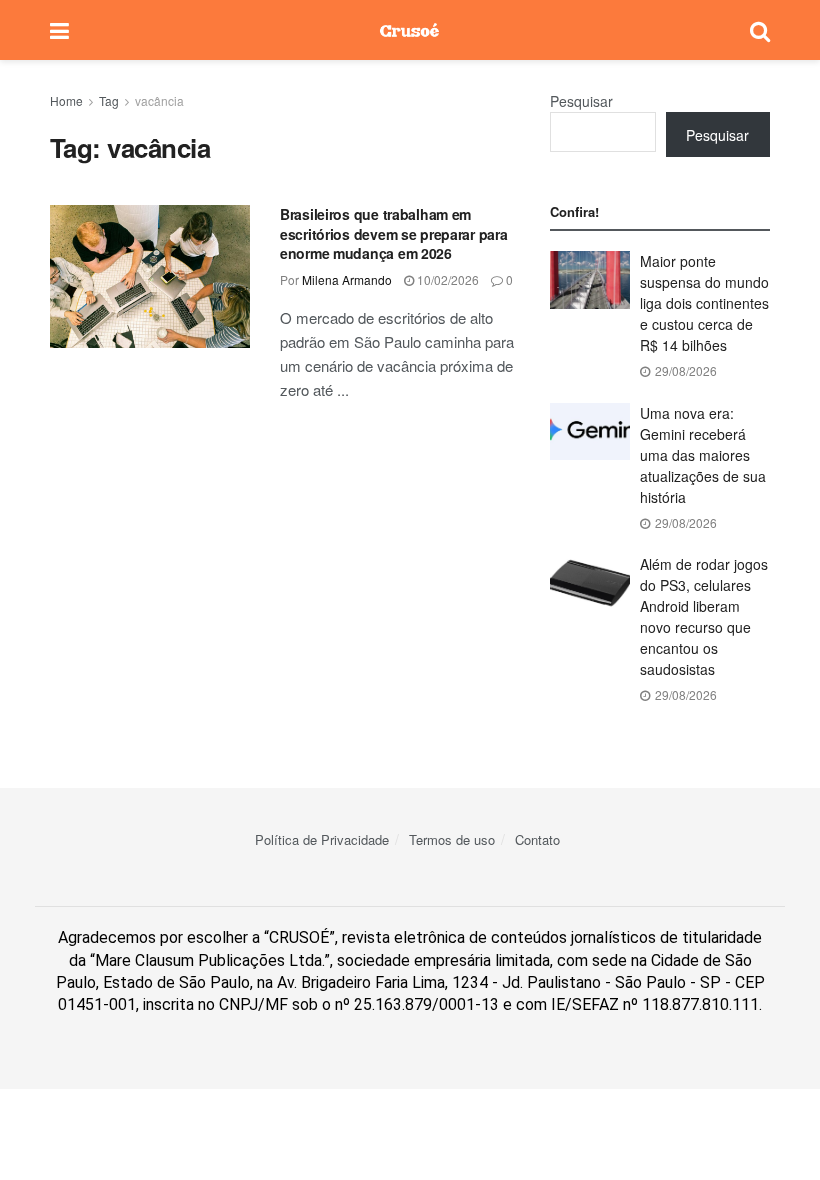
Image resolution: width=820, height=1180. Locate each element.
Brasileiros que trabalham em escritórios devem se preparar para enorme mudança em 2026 (393, 233)
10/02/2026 (446, 279)
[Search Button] (760, 30)
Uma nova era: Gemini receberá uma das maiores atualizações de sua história (703, 455)
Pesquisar (581, 101)
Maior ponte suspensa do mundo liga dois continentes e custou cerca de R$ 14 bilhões (704, 303)
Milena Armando (347, 279)
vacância (159, 100)
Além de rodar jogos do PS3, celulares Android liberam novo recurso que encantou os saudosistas (704, 616)
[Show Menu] (59, 30)
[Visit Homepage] (409, 30)
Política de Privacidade (322, 839)
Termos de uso (452, 839)
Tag (109, 100)
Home (66, 100)
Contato (537, 839)
